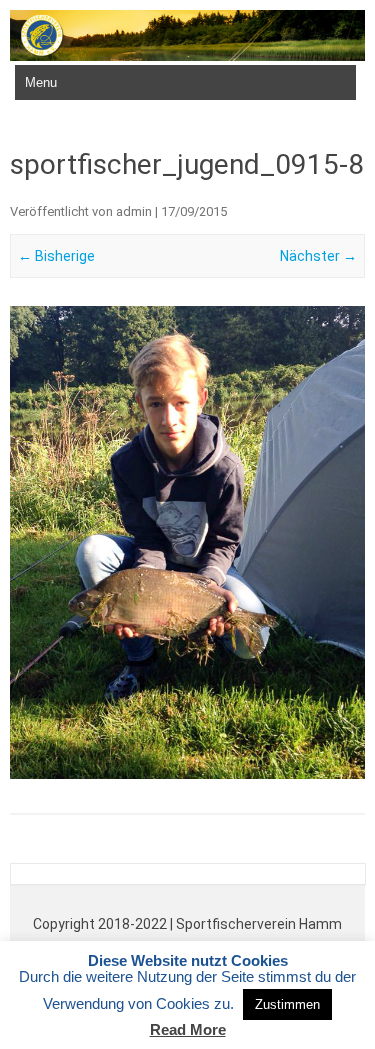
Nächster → (318, 256)
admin (134, 211)
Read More (188, 1029)
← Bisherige (56, 256)
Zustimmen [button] (287, 1004)
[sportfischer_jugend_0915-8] (187, 542)
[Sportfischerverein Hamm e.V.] (187, 56)
